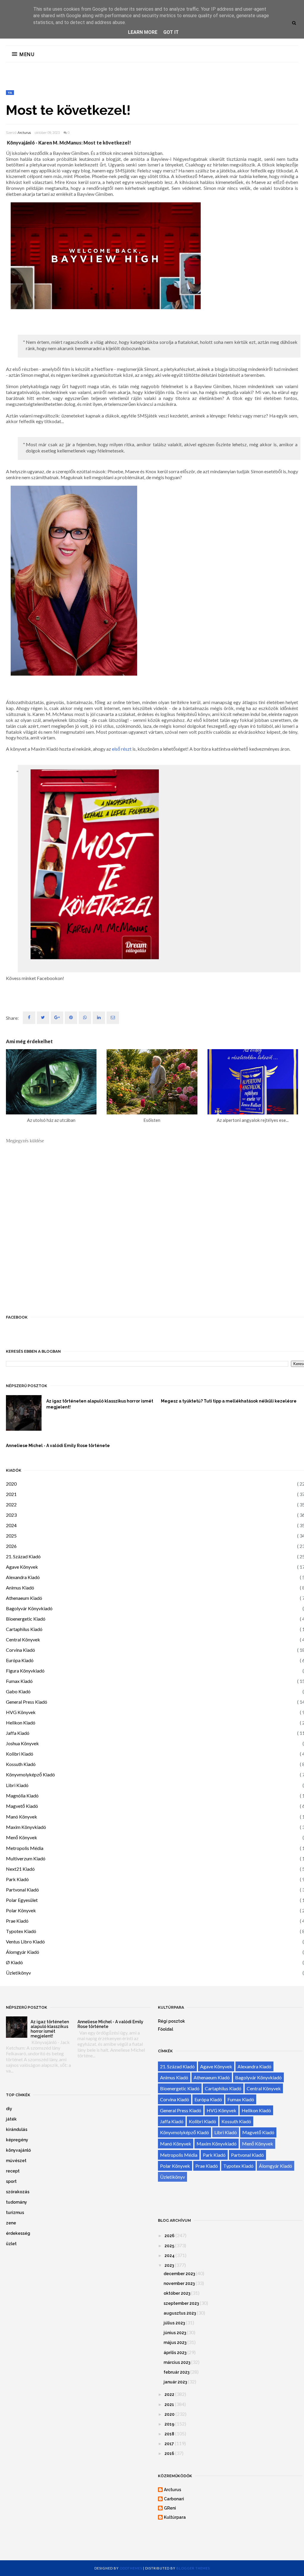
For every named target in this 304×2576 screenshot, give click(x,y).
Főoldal (166, 2029)
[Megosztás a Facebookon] (29, 1018)
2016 (169, 2453)
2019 (169, 2424)
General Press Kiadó (27, 1702)
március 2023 (177, 2362)
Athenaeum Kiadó (24, 1598)
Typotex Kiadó (21, 1931)
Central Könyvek (23, 1639)
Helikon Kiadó (21, 1723)
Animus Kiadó (20, 1588)
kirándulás (17, 2129)
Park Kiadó (17, 1879)
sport (11, 2181)
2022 (11, 1504)
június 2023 (175, 2333)
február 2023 (176, 2372)
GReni (170, 2508)
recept (13, 2171)
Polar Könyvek (21, 1910)
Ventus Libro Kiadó (25, 1941)
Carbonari (174, 2499)
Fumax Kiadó (19, 1681)
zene (11, 2223)
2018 (169, 2434)
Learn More (143, 32)
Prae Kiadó (17, 1921)
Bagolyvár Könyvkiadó (29, 1608)
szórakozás (18, 2192)
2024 (11, 1525)
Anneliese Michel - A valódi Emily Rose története (58, 1446)
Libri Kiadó (17, 1785)
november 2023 (179, 2283)
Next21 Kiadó (20, 1869)
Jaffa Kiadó (18, 1733)
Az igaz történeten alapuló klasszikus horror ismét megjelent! (100, 1404)
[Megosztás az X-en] (43, 1018)
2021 (11, 1494)
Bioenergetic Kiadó (26, 1619)
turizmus (15, 2213)
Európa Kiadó (20, 1660)
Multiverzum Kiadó (26, 1858)
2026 (11, 1546)
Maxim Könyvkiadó (26, 1827)
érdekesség (18, 2233)
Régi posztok (171, 2021)
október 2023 (177, 2293)
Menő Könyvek (22, 1837)
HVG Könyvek (21, 1712)
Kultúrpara (175, 2517)
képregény (17, 2140)
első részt (122, 749)
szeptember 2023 (181, 2303)
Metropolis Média (25, 1848)
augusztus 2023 (180, 2313)
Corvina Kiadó (20, 1650)
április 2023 (175, 2353)
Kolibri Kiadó (20, 1754)
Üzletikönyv (18, 1973)
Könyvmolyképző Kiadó (30, 1774)
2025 (11, 1536)
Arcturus (24, 133)
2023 (11, 1515)
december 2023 (179, 2274)
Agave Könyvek (22, 1567)
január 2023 (175, 2382)
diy (9, 2109)
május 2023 (175, 2342)
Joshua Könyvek (22, 1743)
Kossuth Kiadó (21, 1764)
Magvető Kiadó (22, 1806)
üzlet (11, 2244)
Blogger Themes (193, 2568)
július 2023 (174, 2323)
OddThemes (131, 2568)
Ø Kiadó (14, 1962)
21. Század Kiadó (23, 1556)
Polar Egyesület (22, 1900)
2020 (11, 1484)
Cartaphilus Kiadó (24, 1629)
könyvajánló (18, 2150)
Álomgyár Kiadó (23, 1952)
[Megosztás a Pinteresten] (113, 1018)
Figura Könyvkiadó (25, 1671)
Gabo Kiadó (18, 1691)
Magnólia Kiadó (22, 1796)
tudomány (16, 2202)
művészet (16, 2161)
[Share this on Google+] (57, 1018)
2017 (169, 2444)
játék (11, 2119)
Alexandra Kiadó (23, 1577)
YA (10, 93)
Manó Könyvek (22, 1817)
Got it (171, 32)
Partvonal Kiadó (22, 1890)
